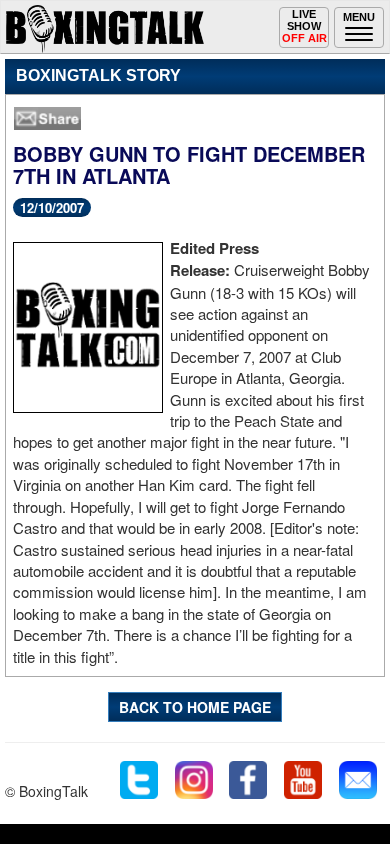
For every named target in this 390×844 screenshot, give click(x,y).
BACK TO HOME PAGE (195, 707)
